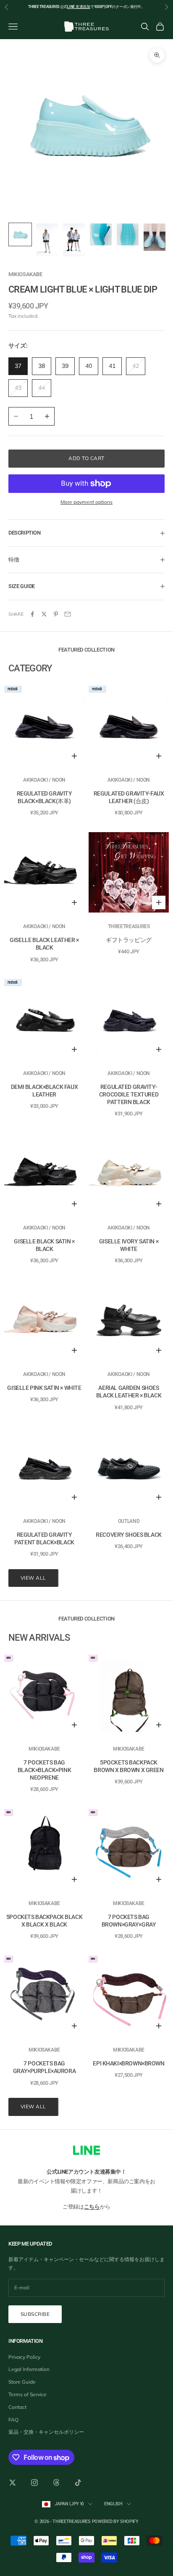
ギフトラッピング (129, 940)
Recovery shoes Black (129, 1535)
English (113, 2504)
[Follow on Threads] (56, 2483)
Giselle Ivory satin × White (129, 1245)
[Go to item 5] (128, 234)
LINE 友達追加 (79, 7)
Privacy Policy (24, 2357)
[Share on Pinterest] (56, 614)
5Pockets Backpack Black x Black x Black (44, 1921)
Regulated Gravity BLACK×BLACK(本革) (45, 797)
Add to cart (86, 458)
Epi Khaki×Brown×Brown (128, 2063)
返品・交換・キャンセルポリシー (46, 2432)
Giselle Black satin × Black (44, 1245)
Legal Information (29, 2369)
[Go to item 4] (101, 234)
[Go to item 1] (20, 234)
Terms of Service (28, 2394)
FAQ (13, 2420)
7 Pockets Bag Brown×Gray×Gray (129, 1921)
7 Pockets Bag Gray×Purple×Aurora (44, 2067)
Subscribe (35, 2314)
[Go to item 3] (74, 240)
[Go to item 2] (47, 240)
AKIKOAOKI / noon (44, 780)
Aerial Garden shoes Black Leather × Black (129, 1392)
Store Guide (22, 2382)
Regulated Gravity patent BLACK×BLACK (44, 1538)
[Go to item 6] (155, 237)
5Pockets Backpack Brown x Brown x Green (128, 1766)
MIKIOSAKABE (25, 274)
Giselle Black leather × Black (44, 944)
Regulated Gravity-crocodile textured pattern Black (129, 1094)
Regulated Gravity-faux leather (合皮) (129, 797)
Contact (17, 2407)
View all (33, 1578)
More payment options (86, 502)
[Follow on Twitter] (13, 2483)
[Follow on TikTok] (78, 2483)
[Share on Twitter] (44, 614)
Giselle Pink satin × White (44, 1388)
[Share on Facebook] (32, 614)
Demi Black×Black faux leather (44, 1091)
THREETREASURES (129, 926)
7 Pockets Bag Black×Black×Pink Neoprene (44, 1770)
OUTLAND (129, 1521)
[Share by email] (68, 614)
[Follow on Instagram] (34, 2483)
